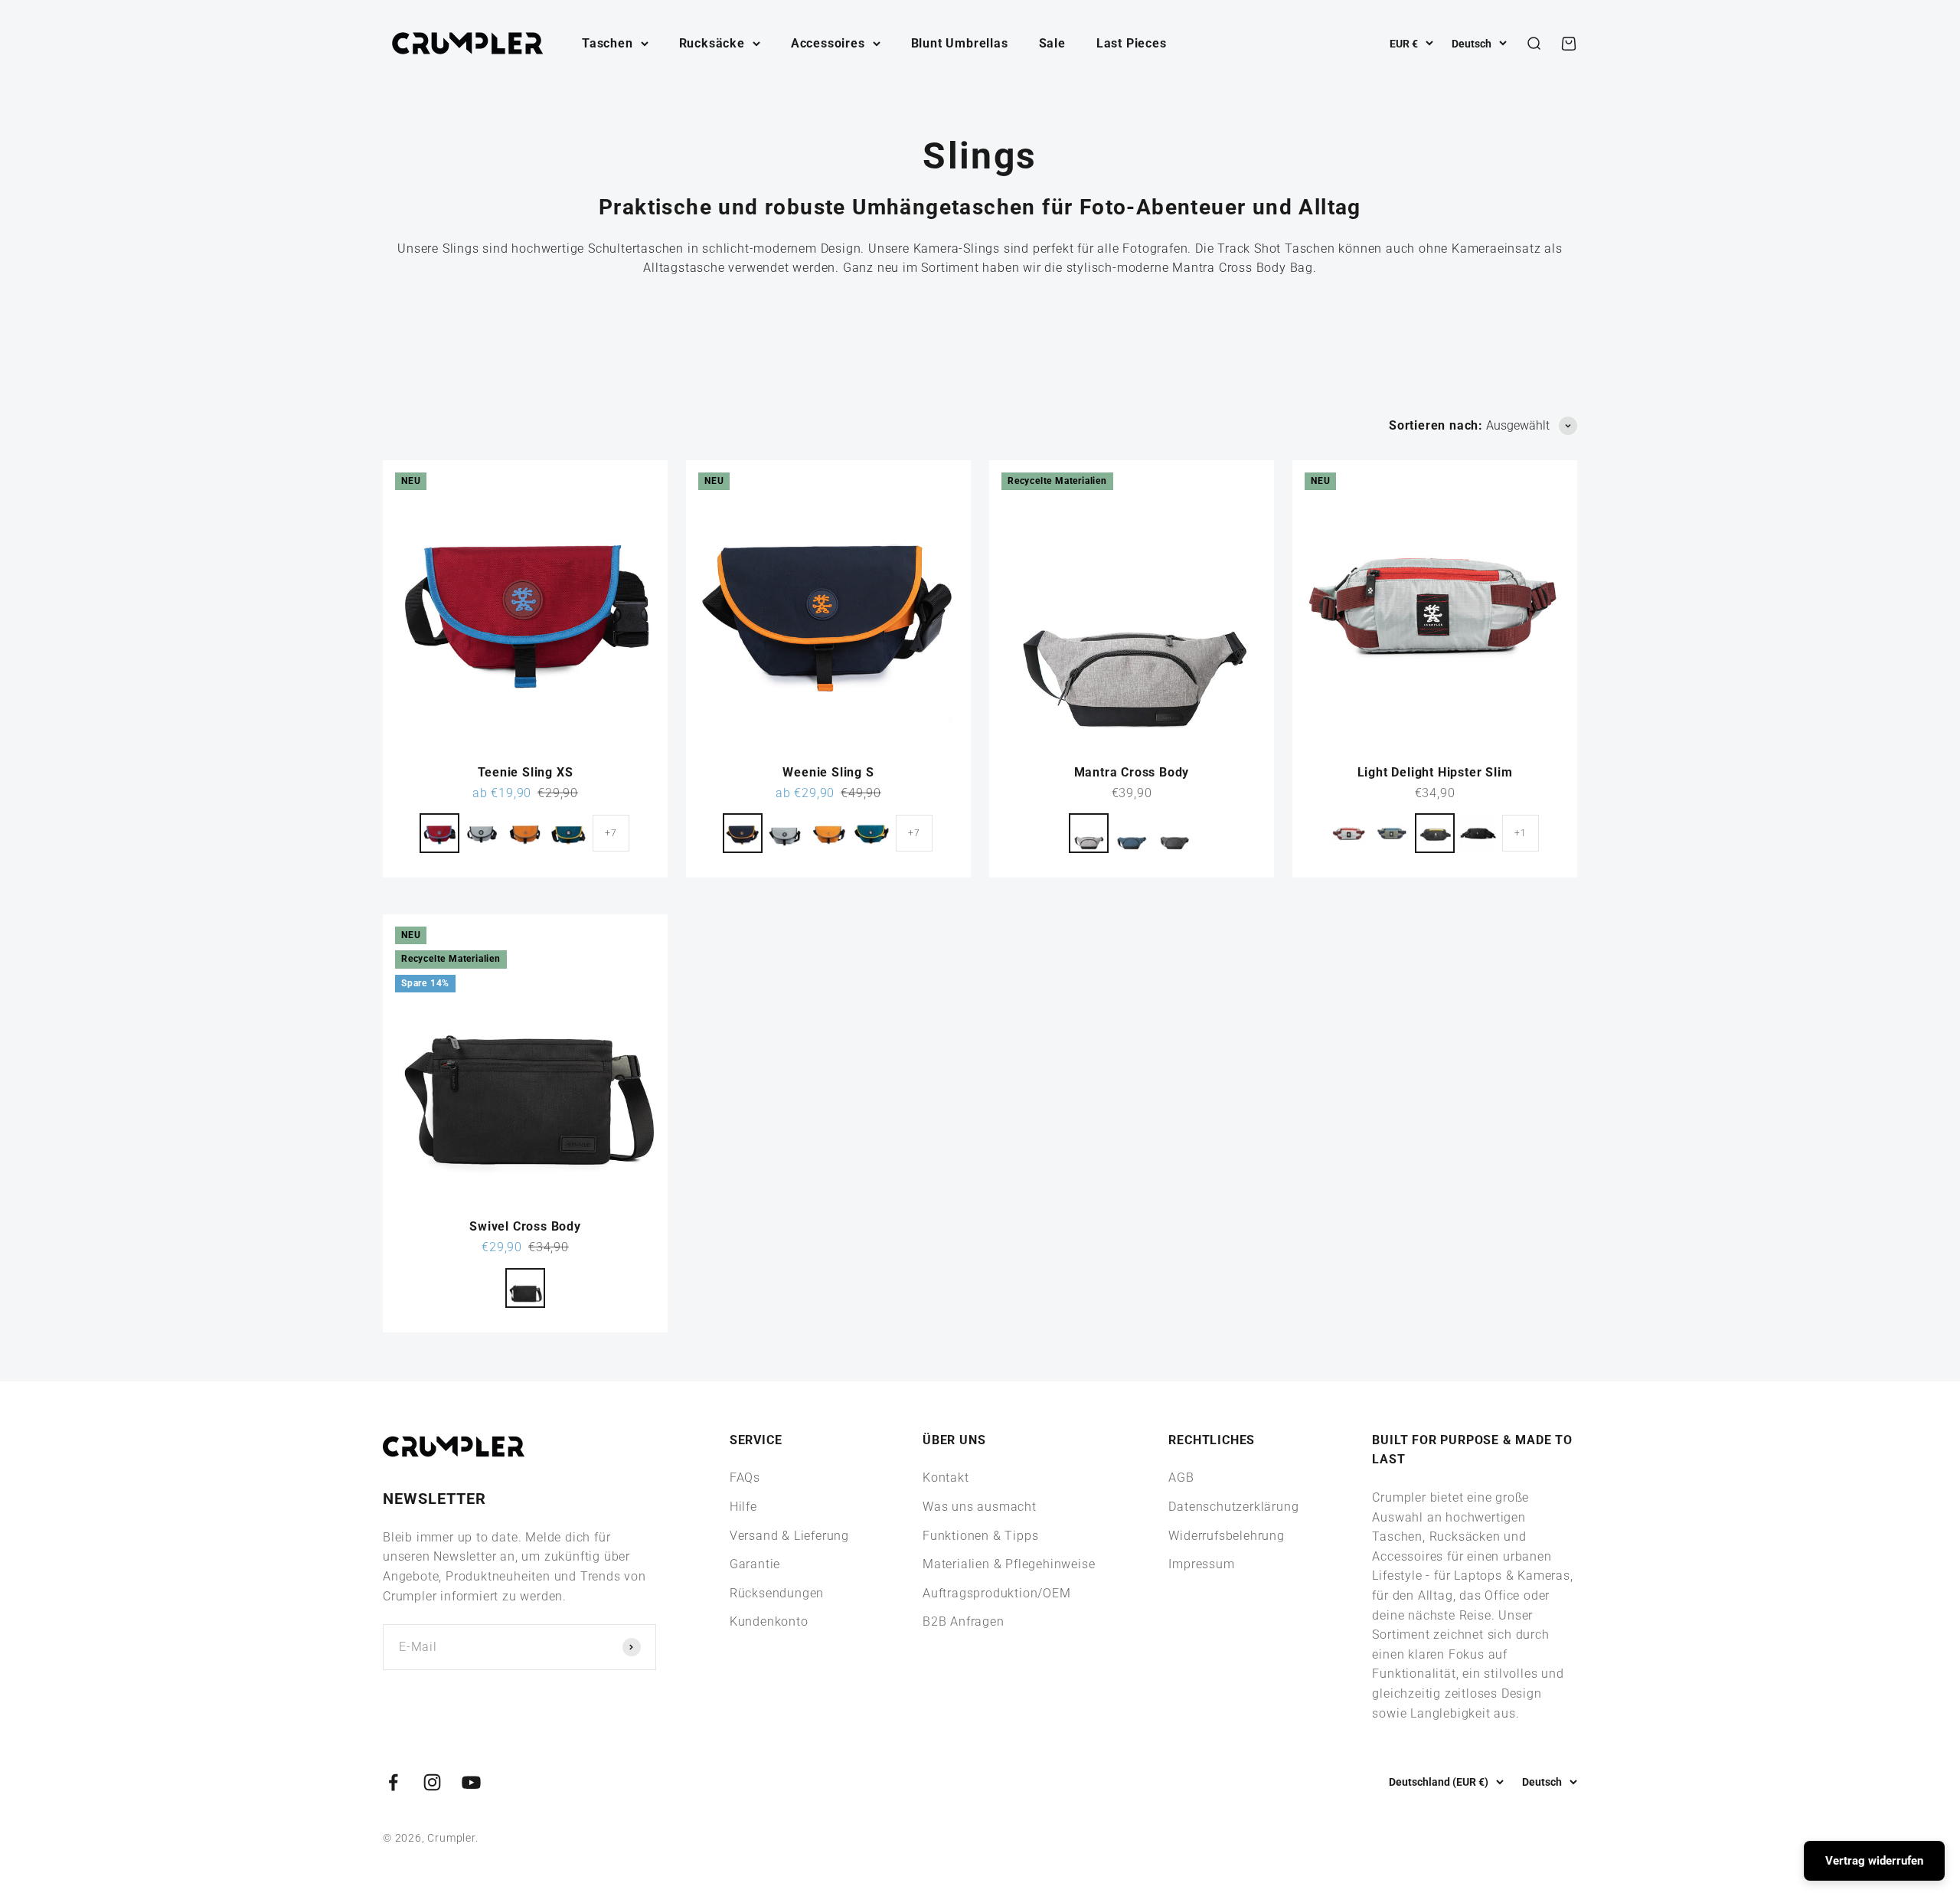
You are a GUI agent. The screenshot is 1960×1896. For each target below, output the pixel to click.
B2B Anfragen (964, 1621)
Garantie (755, 1564)
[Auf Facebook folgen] (393, 1782)
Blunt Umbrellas (960, 43)
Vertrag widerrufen (1874, 1861)
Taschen (608, 43)
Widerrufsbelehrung (1226, 1536)
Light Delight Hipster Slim (1435, 772)
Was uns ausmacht (980, 1507)
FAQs (745, 1478)
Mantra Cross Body (1132, 772)
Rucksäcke (712, 43)
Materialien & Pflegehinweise (1009, 1564)
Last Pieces (1132, 43)
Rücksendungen (777, 1593)
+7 (611, 833)
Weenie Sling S (828, 772)
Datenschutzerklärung (1233, 1507)
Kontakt (946, 1478)
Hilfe (743, 1507)
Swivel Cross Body (525, 1226)
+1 (1521, 833)
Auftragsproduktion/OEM (997, 1593)
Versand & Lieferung (789, 1536)
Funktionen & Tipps (980, 1536)
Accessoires (828, 43)
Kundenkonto (769, 1621)
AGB (1181, 1478)
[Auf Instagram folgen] (432, 1782)
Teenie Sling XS (526, 772)
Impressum (1201, 1564)
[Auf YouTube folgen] (471, 1782)
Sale (1052, 43)
